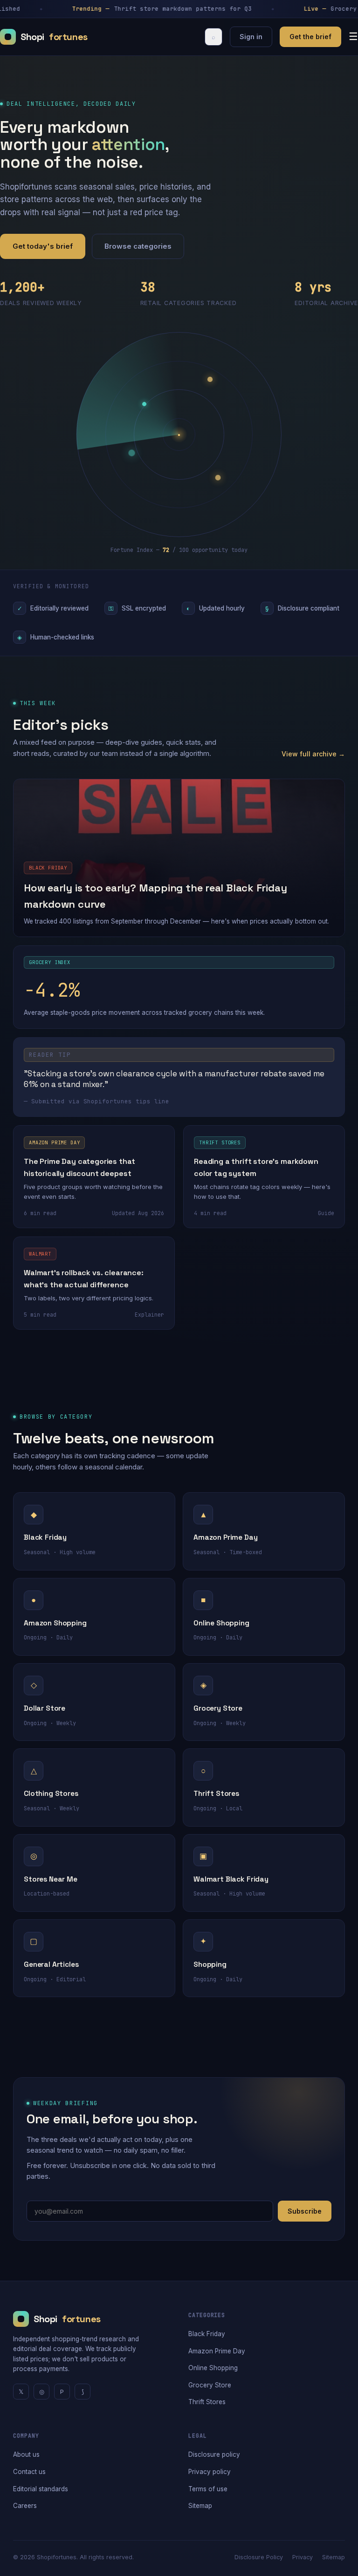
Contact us (29, 2472)
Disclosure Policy (259, 2557)
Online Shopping (213, 2368)
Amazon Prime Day (217, 2351)
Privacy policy (210, 2472)
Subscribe (305, 2211)
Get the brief (310, 37)
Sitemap (200, 2506)
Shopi (54, 37)
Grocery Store (210, 2385)
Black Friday (207, 2334)
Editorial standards (41, 2489)
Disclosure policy (214, 2454)
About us (26, 2454)
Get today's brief (43, 246)
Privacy (303, 2557)
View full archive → (313, 754)
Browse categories (138, 246)
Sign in (251, 37)
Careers (25, 2506)
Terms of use (208, 2489)
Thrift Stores (207, 2402)
